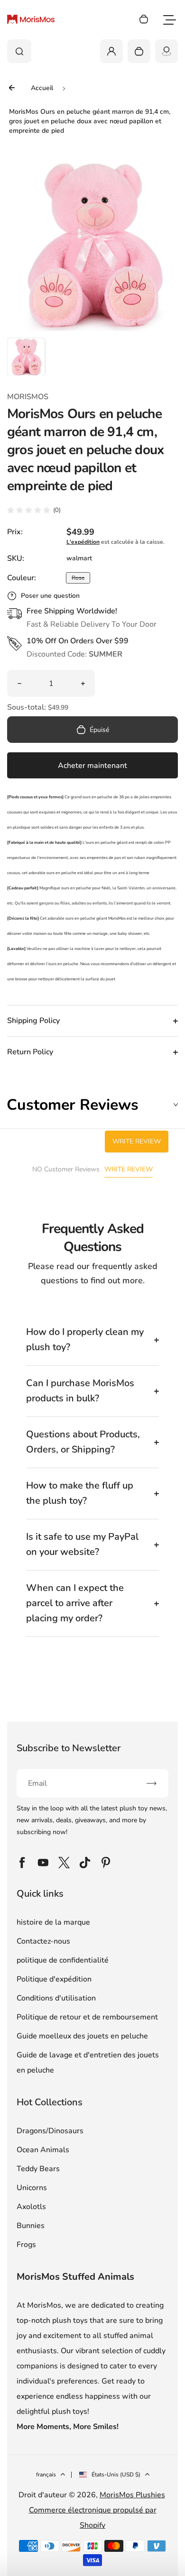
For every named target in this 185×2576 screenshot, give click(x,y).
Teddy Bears (38, 2169)
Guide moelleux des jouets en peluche (82, 2036)
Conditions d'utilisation (56, 1998)
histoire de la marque (53, 1922)
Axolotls (31, 2207)
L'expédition (83, 542)
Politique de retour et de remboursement (87, 2017)
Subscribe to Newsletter (69, 1748)
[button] (26, 356)
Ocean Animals (43, 2150)
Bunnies (31, 2226)
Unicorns (32, 2188)
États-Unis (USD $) (116, 2475)
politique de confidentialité (63, 1960)
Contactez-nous (43, 1941)
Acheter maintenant (92, 766)
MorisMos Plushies (132, 2495)
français (46, 2475)
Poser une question (50, 596)
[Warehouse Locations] (166, 51)
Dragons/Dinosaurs (50, 2131)
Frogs (26, 2245)
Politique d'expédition (54, 1979)
